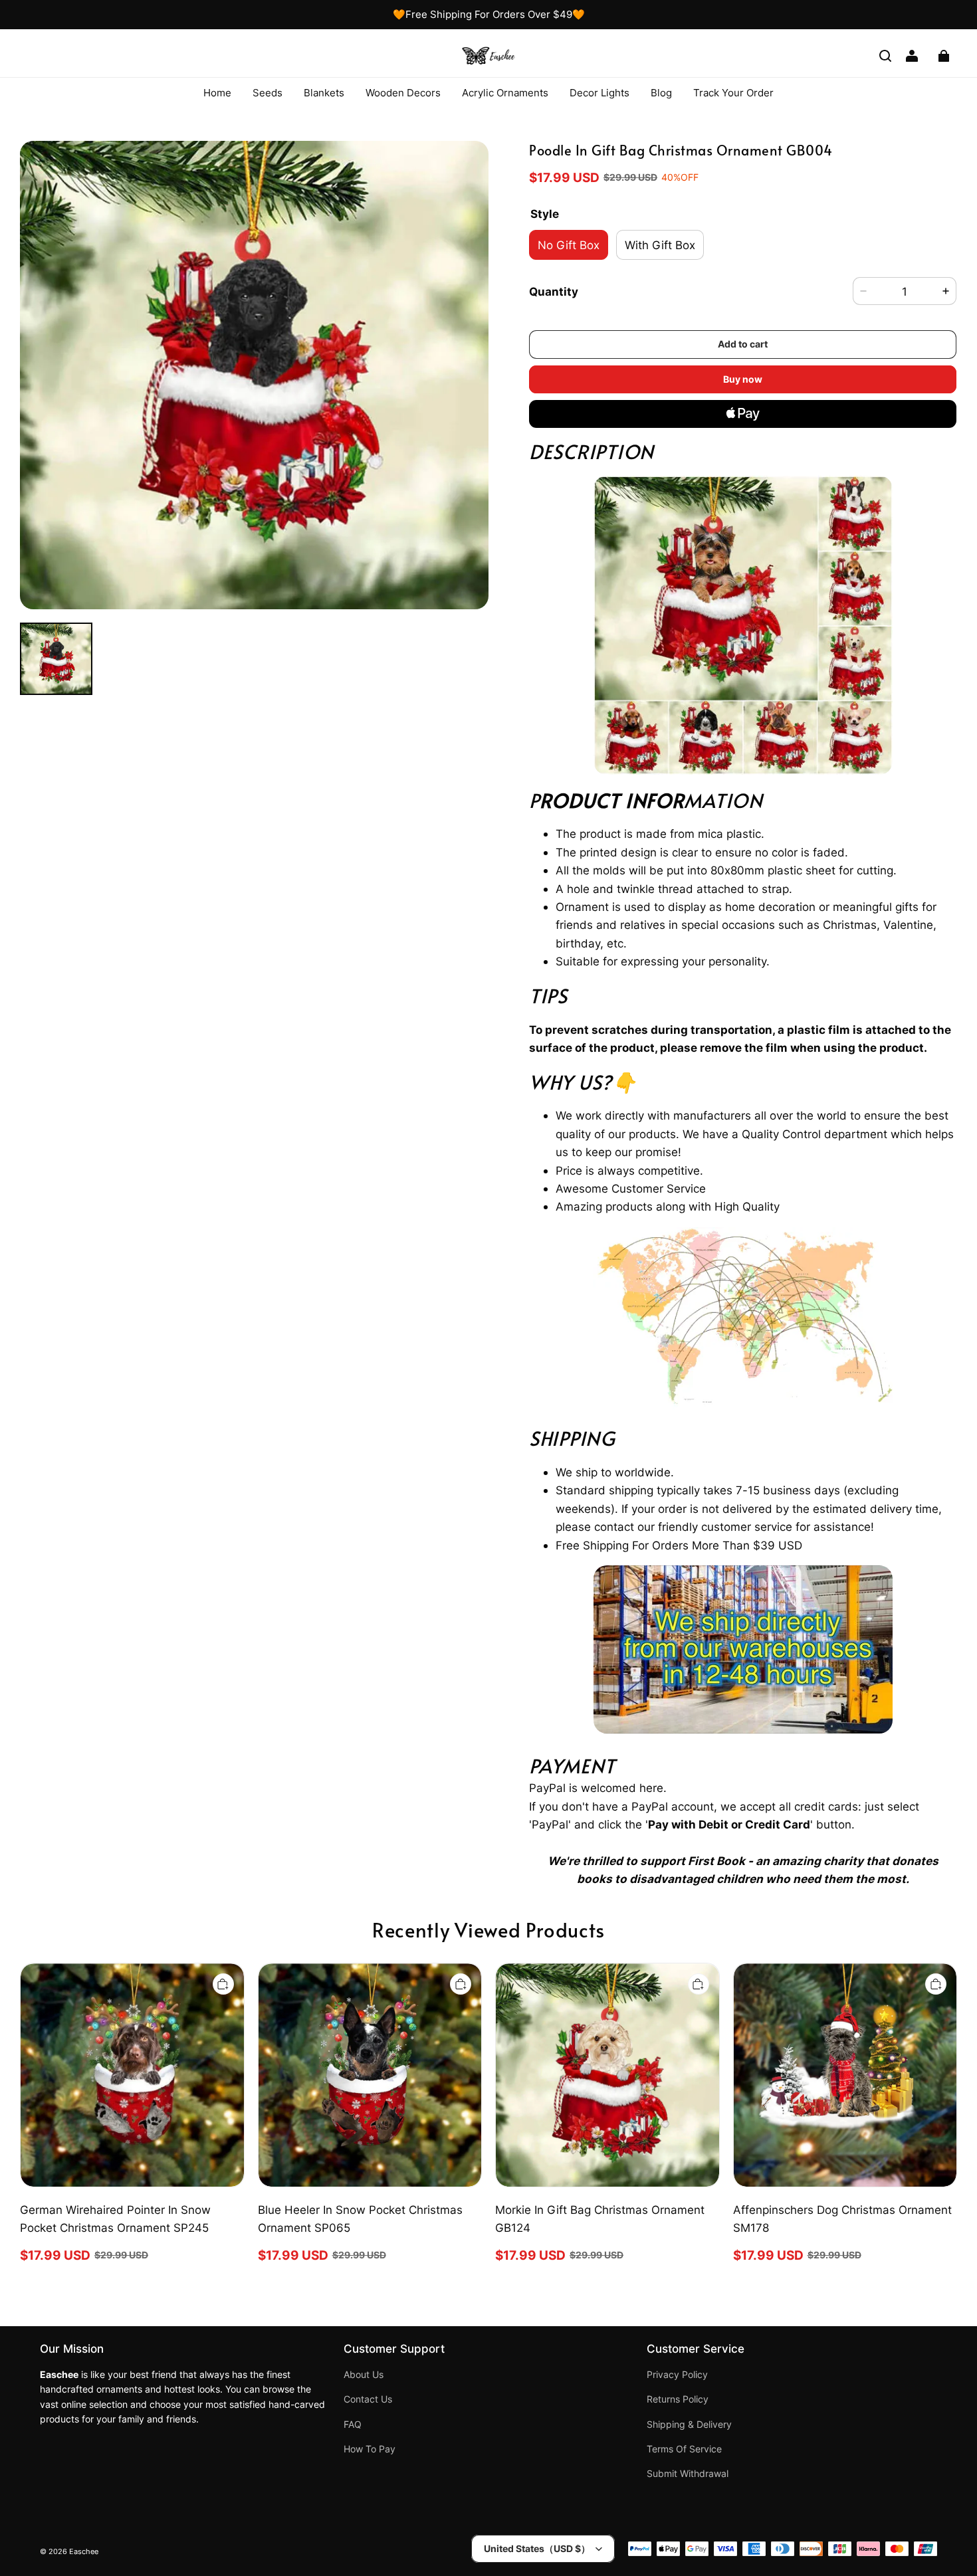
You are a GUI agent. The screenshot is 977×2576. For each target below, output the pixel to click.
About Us (364, 2375)
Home (217, 93)
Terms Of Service (684, 2449)
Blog (661, 93)
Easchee (84, 2552)
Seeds (268, 93)
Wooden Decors (403, 93)
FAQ (353, 2425)
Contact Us (368, 2399)
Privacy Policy (677, 2375)
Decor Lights (599, 93)
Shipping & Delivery (689, 2425)
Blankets (324, 93)
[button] (885, 56)
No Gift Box (569, 245)
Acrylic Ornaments (505, 93)
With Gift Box (660, 245)
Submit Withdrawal (688, 2474)
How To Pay (370, 2449)
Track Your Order (733, 93)
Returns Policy (678, 2399)
